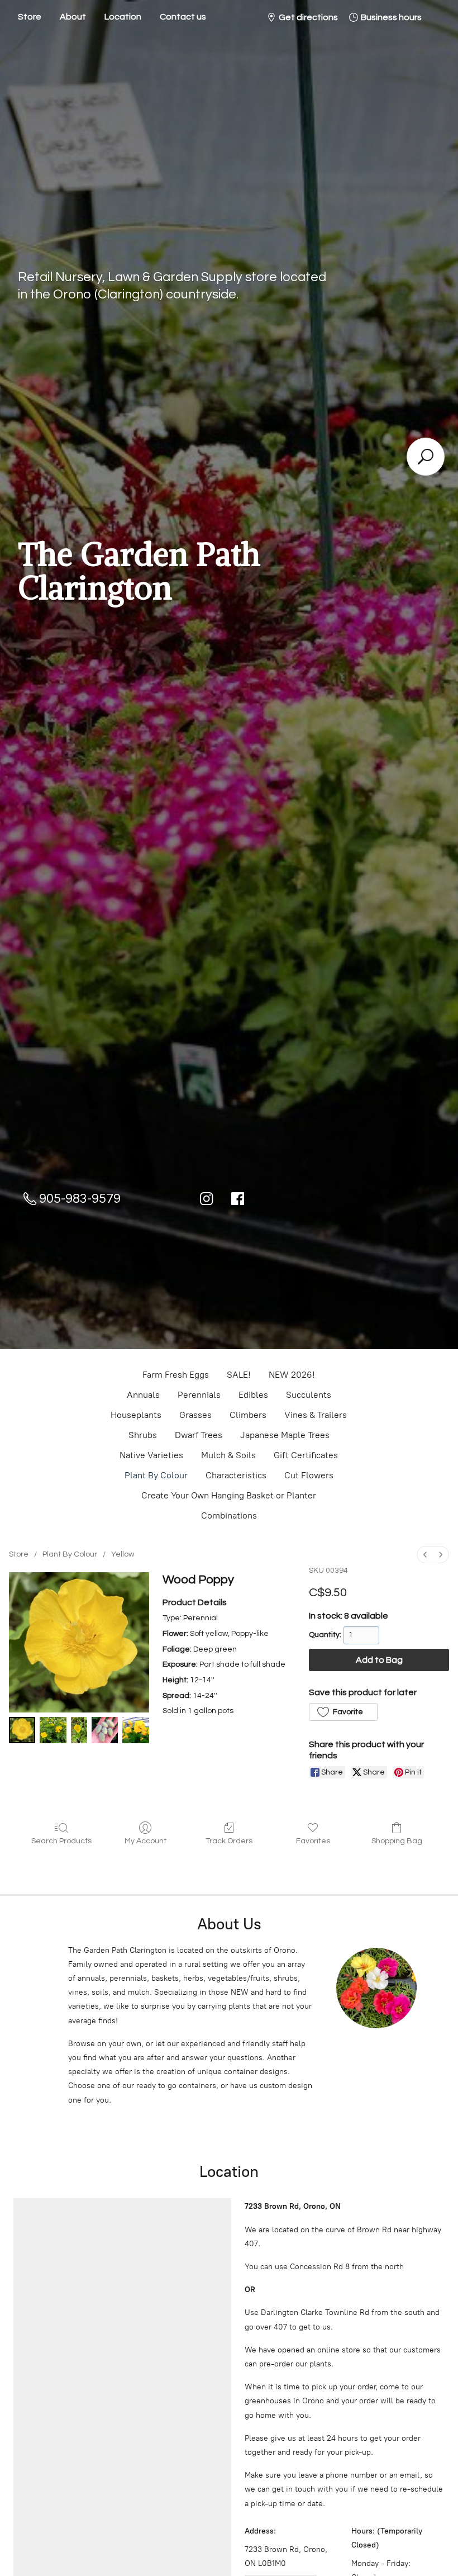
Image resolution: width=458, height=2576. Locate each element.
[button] (343, 1712)
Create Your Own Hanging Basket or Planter (229, 1495)
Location (123, 17)
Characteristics (236, 1475)
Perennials (199, 1395)
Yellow (123, 1554)
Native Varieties (151, 1455)
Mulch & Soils (228, 1455)
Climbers (248, 1415)
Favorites (313, 1841)
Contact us (183, 17)
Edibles (253, 1395)
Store (30, 17)
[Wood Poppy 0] (22, 1730)
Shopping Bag (397, 1841)
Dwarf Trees (199, 1435)
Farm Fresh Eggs (176, 1375)
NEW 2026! (292, 1375)
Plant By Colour (156, 1475)
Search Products (61, 1841)
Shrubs (143, 1435)
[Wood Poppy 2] (79, 1730)
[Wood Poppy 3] (105, 1730)
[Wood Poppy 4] (135, 1730)
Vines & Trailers (316, 1415)
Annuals (143, 1395)
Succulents (309, 1395)
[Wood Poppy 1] (53, 1730)
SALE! (239, 1375)
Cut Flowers (309, 1475)
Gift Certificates (306, 1455)
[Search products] (426, 457)
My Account (145, 1841)
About (73, 17)
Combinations (229, 1515)
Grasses (195, 1415)
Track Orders (229, 1841)
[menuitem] (425, 1555)
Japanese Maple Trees (285, 1435)
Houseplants (136, 1415)
